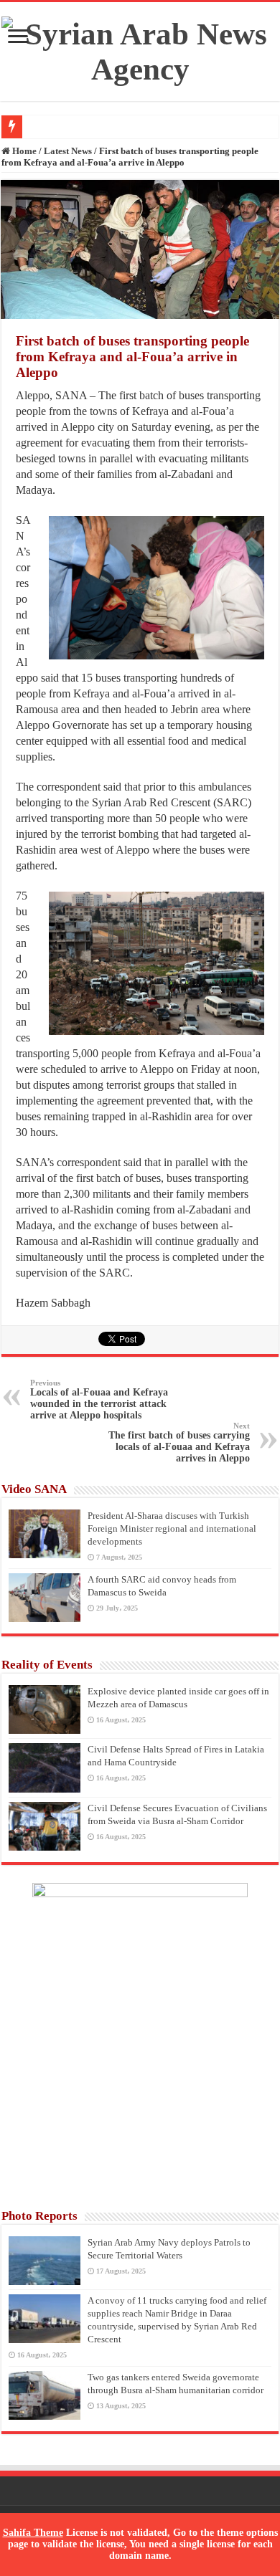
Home (23, 151)
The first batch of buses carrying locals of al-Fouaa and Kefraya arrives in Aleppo (179, 1442)
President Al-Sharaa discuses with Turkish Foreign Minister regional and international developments (172, 1528)
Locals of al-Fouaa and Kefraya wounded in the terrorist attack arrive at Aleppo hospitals (99, 1399)
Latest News (68, 151)
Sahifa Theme (33, 2533)
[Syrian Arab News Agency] (140, 48)
